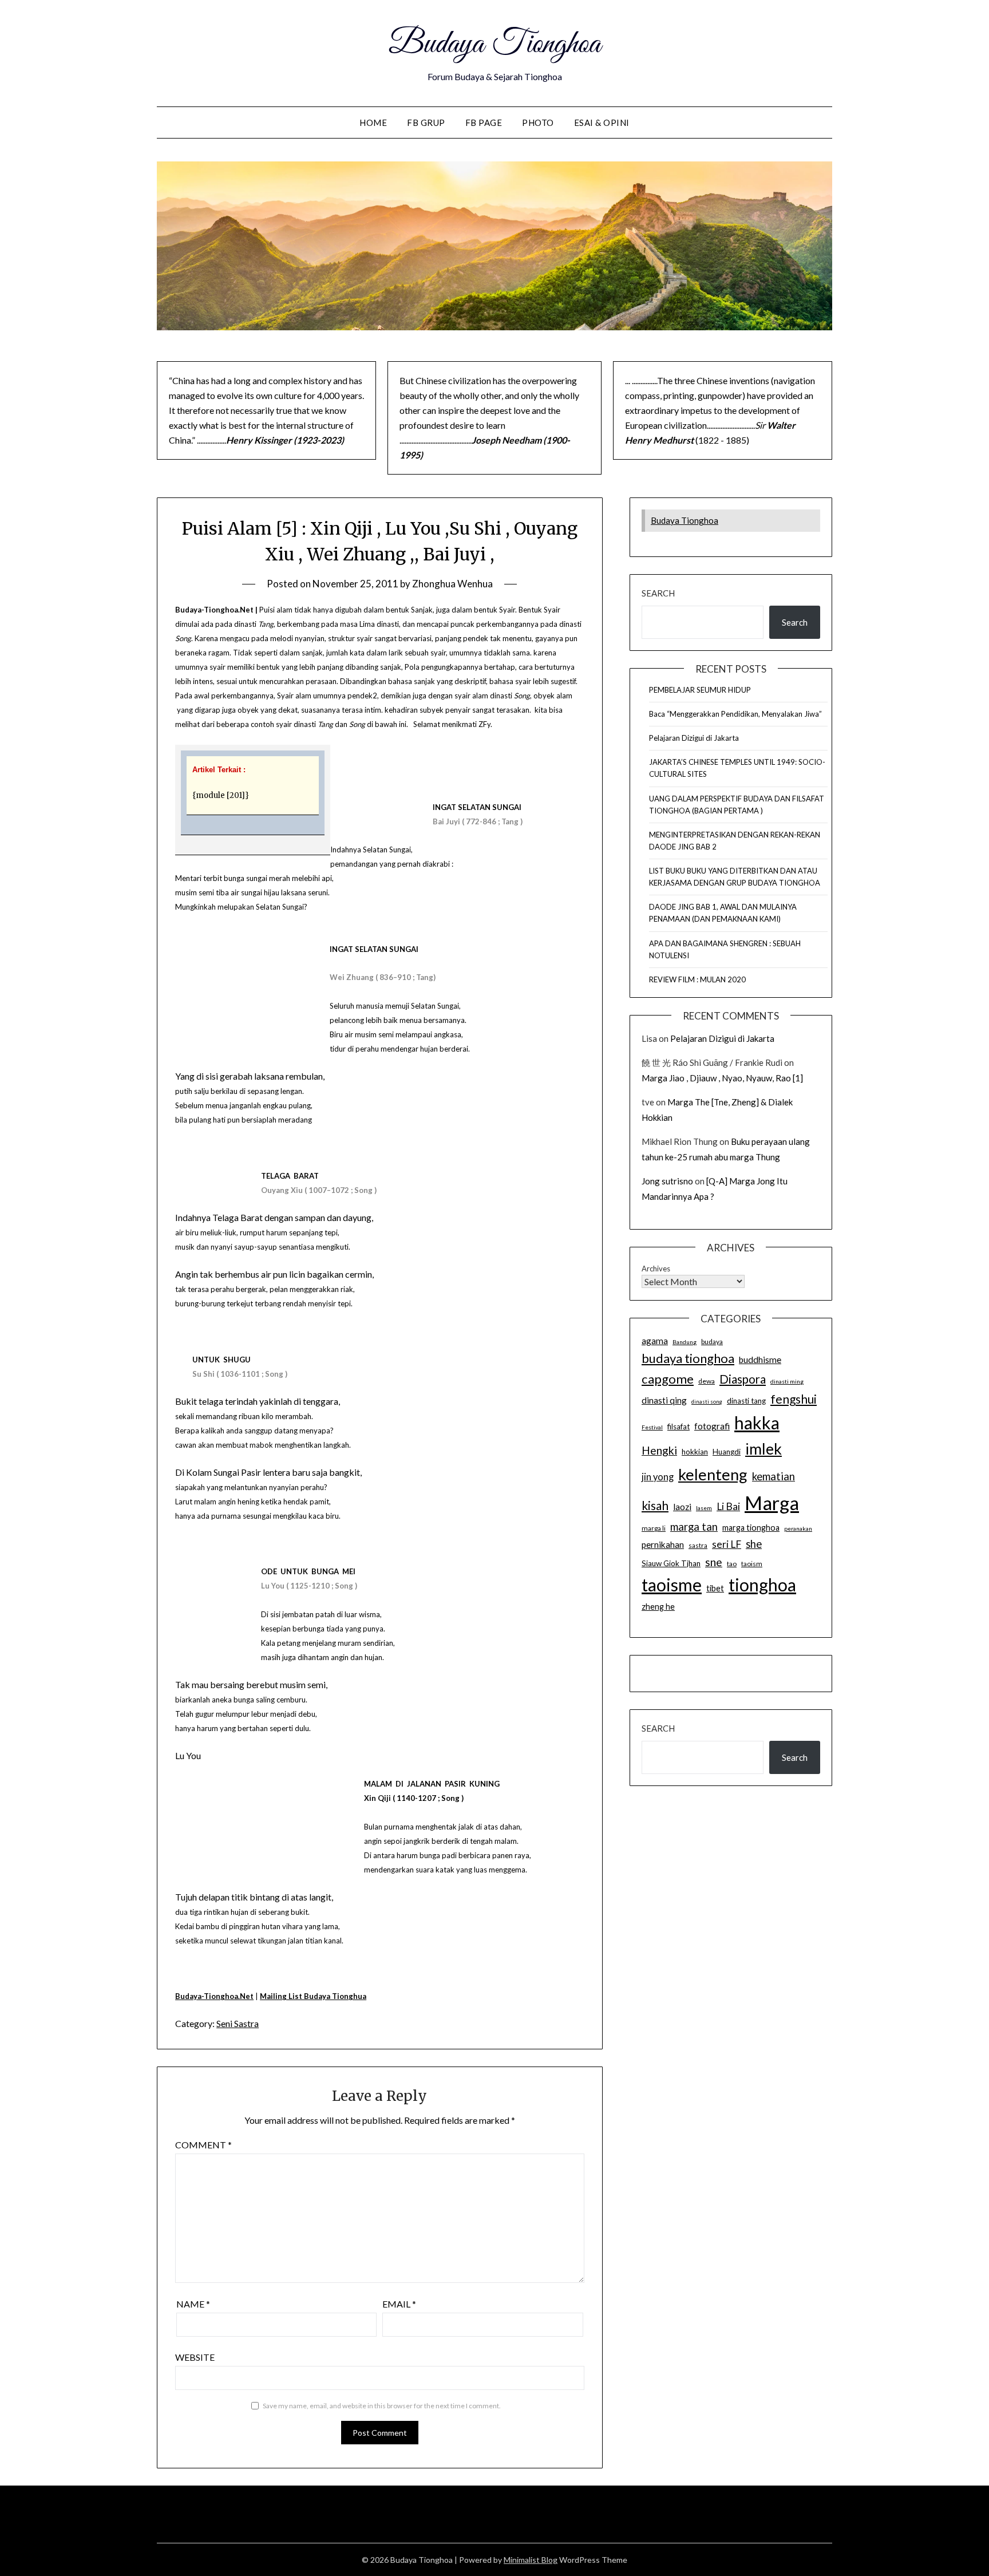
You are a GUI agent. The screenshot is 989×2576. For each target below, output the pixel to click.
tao (732, 1564)
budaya (712, 1342)
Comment (203, 2145)
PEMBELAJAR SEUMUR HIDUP (700, 690)
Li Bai (728, 1506)
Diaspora (743, 1379)
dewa (707, 1381)
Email (399, 2304)
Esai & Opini (602, 123)
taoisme (672, 1585)
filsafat (679, 1427)
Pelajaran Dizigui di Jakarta (694, 738)
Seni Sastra (238, 2023)
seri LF (727, 1544)
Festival (652, 1427)
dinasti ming (787, 1381)
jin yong (658, 1477)
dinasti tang (746, 1401)
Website (195, 2357)
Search (658, 593)
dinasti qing (664, 1400)
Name (193, 2304)
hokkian (695, 1452)
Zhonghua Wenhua (452, 584)
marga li (654, 1528)
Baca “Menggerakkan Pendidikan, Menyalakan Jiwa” (735, 714)
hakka (757, 1423)
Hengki (659, 1450)
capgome (668, 1379)
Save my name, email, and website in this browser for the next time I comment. (382, 2406)
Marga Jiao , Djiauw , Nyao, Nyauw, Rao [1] (722, 1078)
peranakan (798, 1528)
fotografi (712, 1426)
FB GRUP (426, 123)
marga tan (694, 1527)
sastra (698, 1545)
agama (655, 1341)
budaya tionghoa (688, 1358)
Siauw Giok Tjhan (671, 1563)
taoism (752, 1564)
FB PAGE (484, 123)
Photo (538, 123)
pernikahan (663, 1544)
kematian (774, 1476)
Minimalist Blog (531, 2560)
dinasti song (707, 1402)
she (754, 1544)
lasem (704, 1508)
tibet (715, 1588)
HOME (373, 123)
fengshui (794, 1399)
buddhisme (760, 1360)
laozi (682, 1507)
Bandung (685, 1342)
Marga (772, 1503)
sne (714, 1562)
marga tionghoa (751, 1528)
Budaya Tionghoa (494, 45)
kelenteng (713, 1474)
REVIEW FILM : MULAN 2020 (697, 979)
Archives (656, 1269)
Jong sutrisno (667, 1181)
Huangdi (727, 1452)
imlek (763, 1449)
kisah (655, 1505)
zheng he (658, 1607)
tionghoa (762, 1585)
